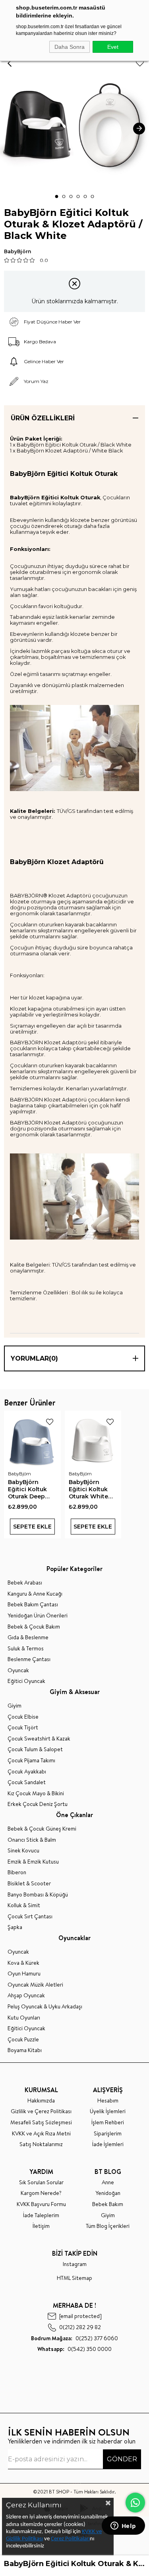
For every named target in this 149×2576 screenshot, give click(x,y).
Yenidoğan (108, 2193)
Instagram (75, 2264)
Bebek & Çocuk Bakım (34, 1627)
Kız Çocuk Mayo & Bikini (36, 1793)
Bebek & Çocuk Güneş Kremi (42, 1829)
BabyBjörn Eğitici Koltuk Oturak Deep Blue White (27, 1489)
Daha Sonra (70, 47)
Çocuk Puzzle (23, 2040)
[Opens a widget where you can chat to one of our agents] (123, 2526)
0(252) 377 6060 (74, 2338)
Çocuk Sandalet (27, 1782)
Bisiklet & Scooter (29, 1884)
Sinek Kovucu (23, 1851)
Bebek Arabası (25, 1583)
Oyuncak (18, 1670)
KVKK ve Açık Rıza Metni (41, 2134)
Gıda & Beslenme (28, 1637)
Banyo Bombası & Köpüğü (38, 1895)
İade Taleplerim (41, 2215)
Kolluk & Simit (24, 1905)
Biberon (17, 1872)
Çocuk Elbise (23, 1717)
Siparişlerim (108, 2134)
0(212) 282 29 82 (80, 2327)
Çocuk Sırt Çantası (30, 1917)
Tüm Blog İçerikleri (108, 2226)
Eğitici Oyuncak (26, 1681)
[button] (57, 196)
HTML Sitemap (74, 2278)
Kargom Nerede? (41, 2193)
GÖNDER (122, 2459)
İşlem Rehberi (108, 2123)
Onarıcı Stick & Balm (32, 1840)
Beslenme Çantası (29, 1659)
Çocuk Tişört (23, 1728)
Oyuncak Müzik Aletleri (35, 1985)
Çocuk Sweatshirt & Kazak (39, 1739)
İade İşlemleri (108, 2144)
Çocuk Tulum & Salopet (35, 1749)
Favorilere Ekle (50, 1422)
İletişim (41, 2226)
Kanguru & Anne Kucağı (35, 1594)
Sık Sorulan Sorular (41, 2182)
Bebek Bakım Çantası (33, 1605)
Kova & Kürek (23, 1963)
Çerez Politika (67, 2539)
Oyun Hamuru (24, 1974)
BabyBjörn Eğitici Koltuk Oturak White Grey (88, 1489)
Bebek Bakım (108, 2204)
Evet (113, 47)
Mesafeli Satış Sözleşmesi (41, 2123)
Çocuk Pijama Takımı (31, 1761)
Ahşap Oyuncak (26, 1996)
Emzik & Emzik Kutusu (33, 1862)
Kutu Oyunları (24, 2018)
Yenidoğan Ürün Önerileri (38, 1616)
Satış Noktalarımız (41, 2144)
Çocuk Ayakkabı (27, 1772)
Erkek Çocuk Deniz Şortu (38, 1804)
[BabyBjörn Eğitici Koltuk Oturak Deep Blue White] (32, 1439)
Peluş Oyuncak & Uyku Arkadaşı (45, 2007)
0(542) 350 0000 (74, 2349)
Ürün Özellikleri (43, 418)
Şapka (15, 1927)
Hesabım (108, 2101)
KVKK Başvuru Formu (41, 2204)
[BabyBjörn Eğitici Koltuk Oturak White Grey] (93, 1439)
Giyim (15, 1706)
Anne (108, 2182)
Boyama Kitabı (25, 2050)
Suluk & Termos (26, 1649)
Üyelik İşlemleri (108, 2111)
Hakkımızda (41, 2101)
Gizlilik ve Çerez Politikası (41, 2111)
